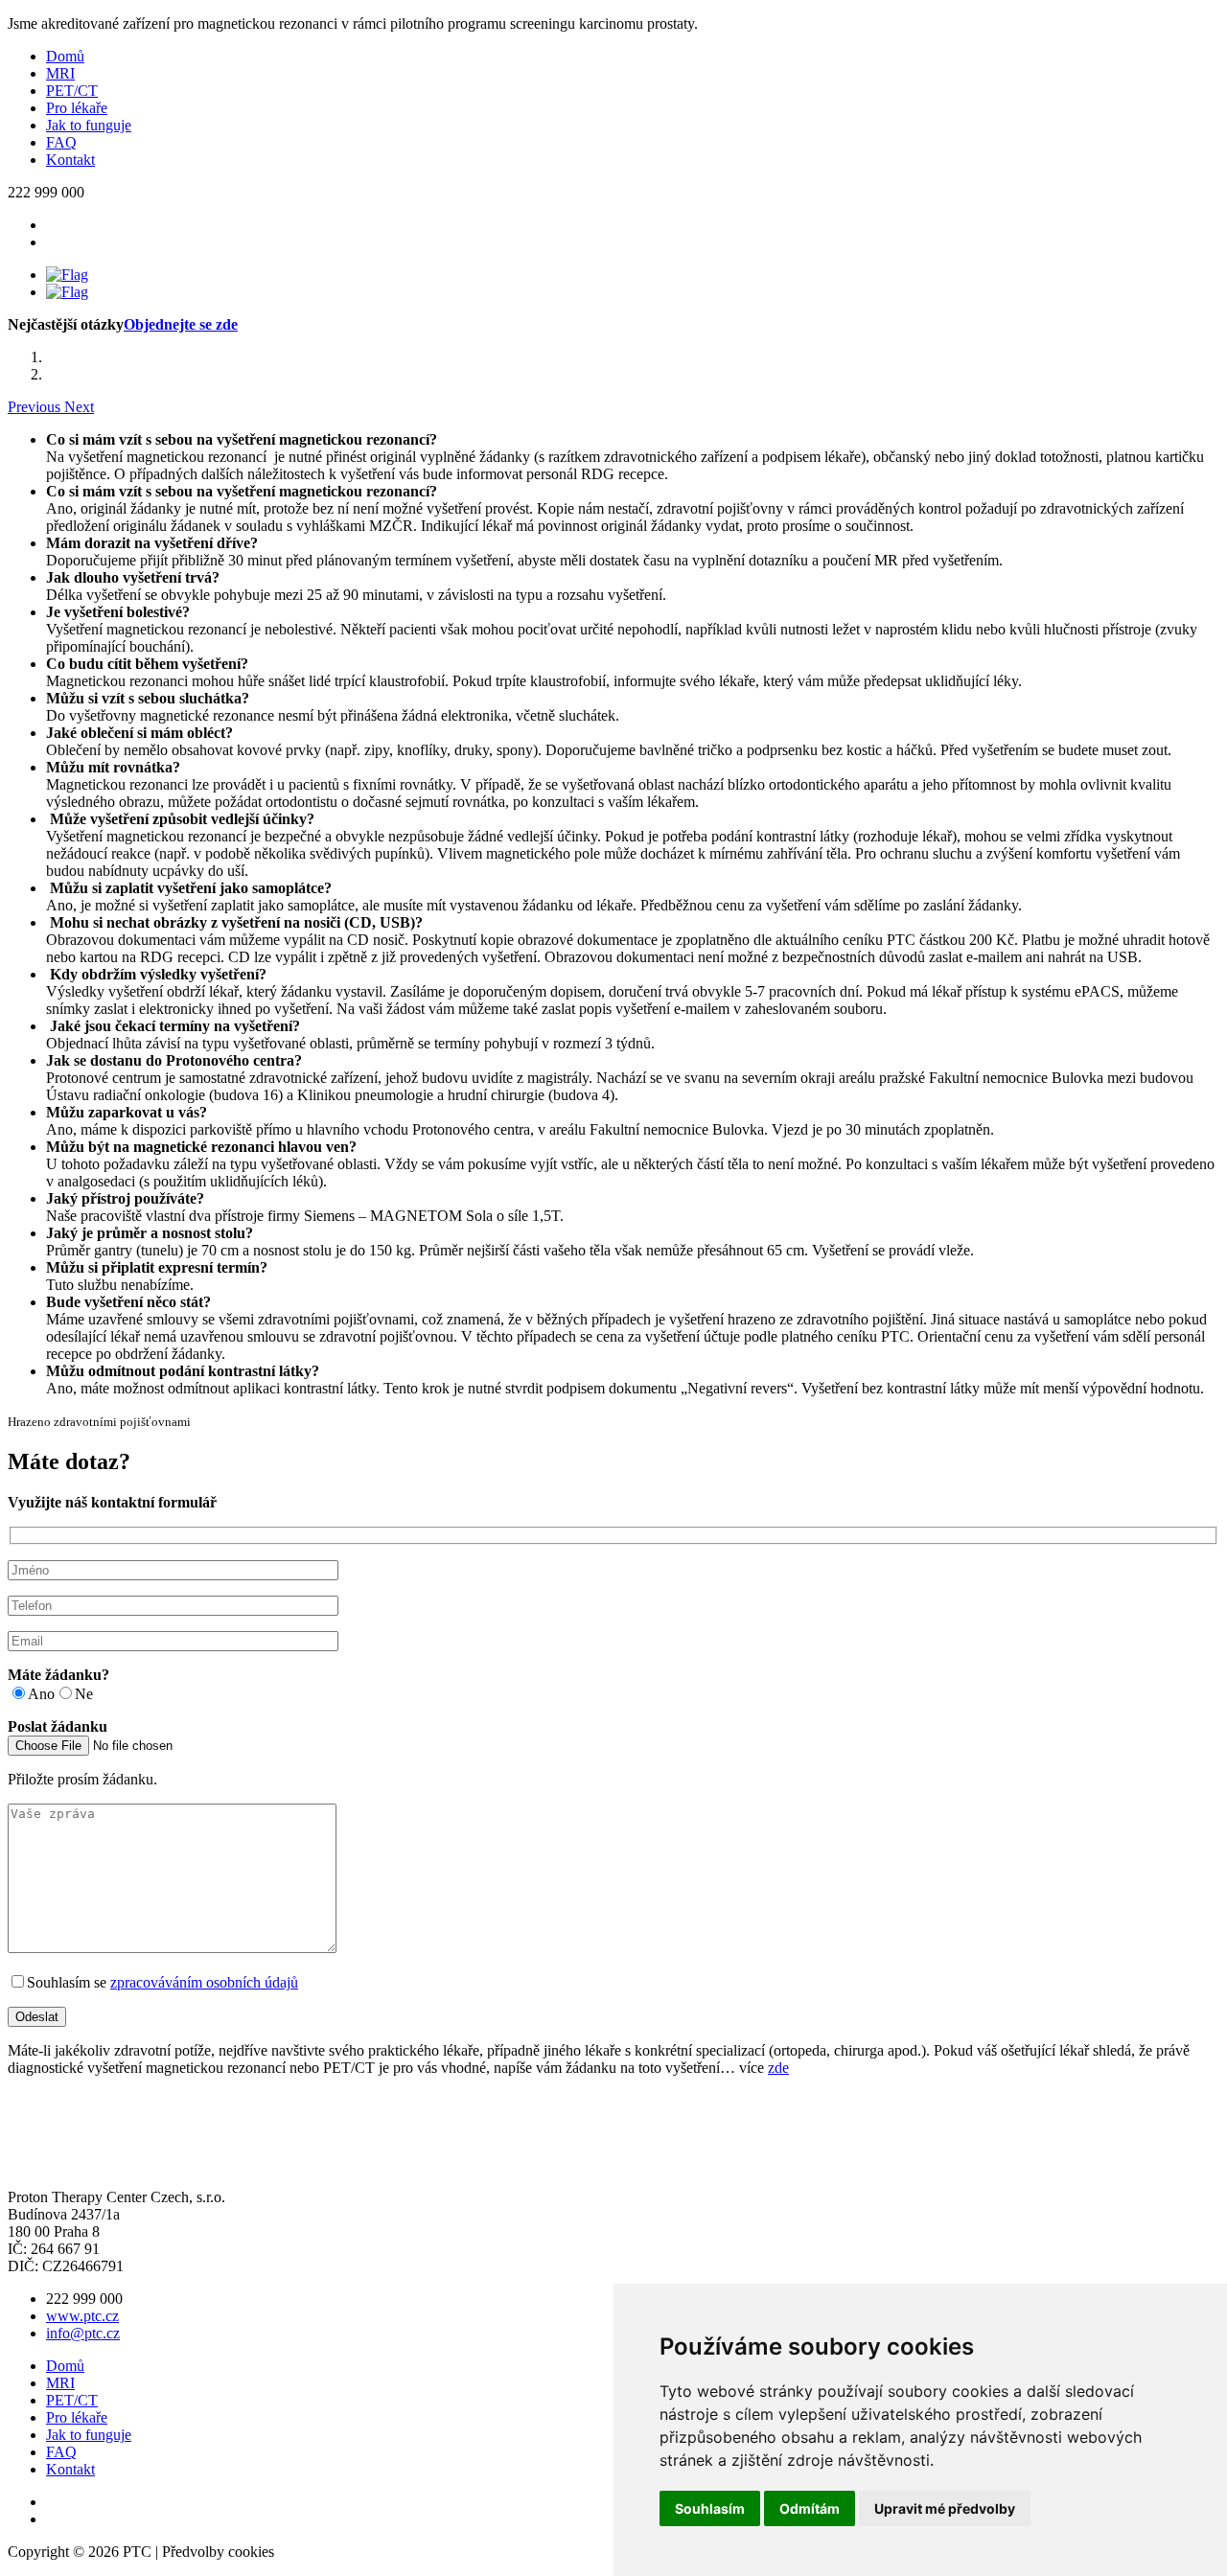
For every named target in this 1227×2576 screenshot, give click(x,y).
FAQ (61, 142)
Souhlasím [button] (710, 2508)
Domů (65, 56)
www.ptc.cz (82, 2316)
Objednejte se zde (181, 324)
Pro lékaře (77, 108)
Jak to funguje (89, 125)
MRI (60, 73)
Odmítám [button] (810, 2508)
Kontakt (70, 160)
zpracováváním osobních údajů (204, 1982)
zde (778, 2068)
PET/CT (72, 91)
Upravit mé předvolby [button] (945, 2508)
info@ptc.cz (83, 2333)
